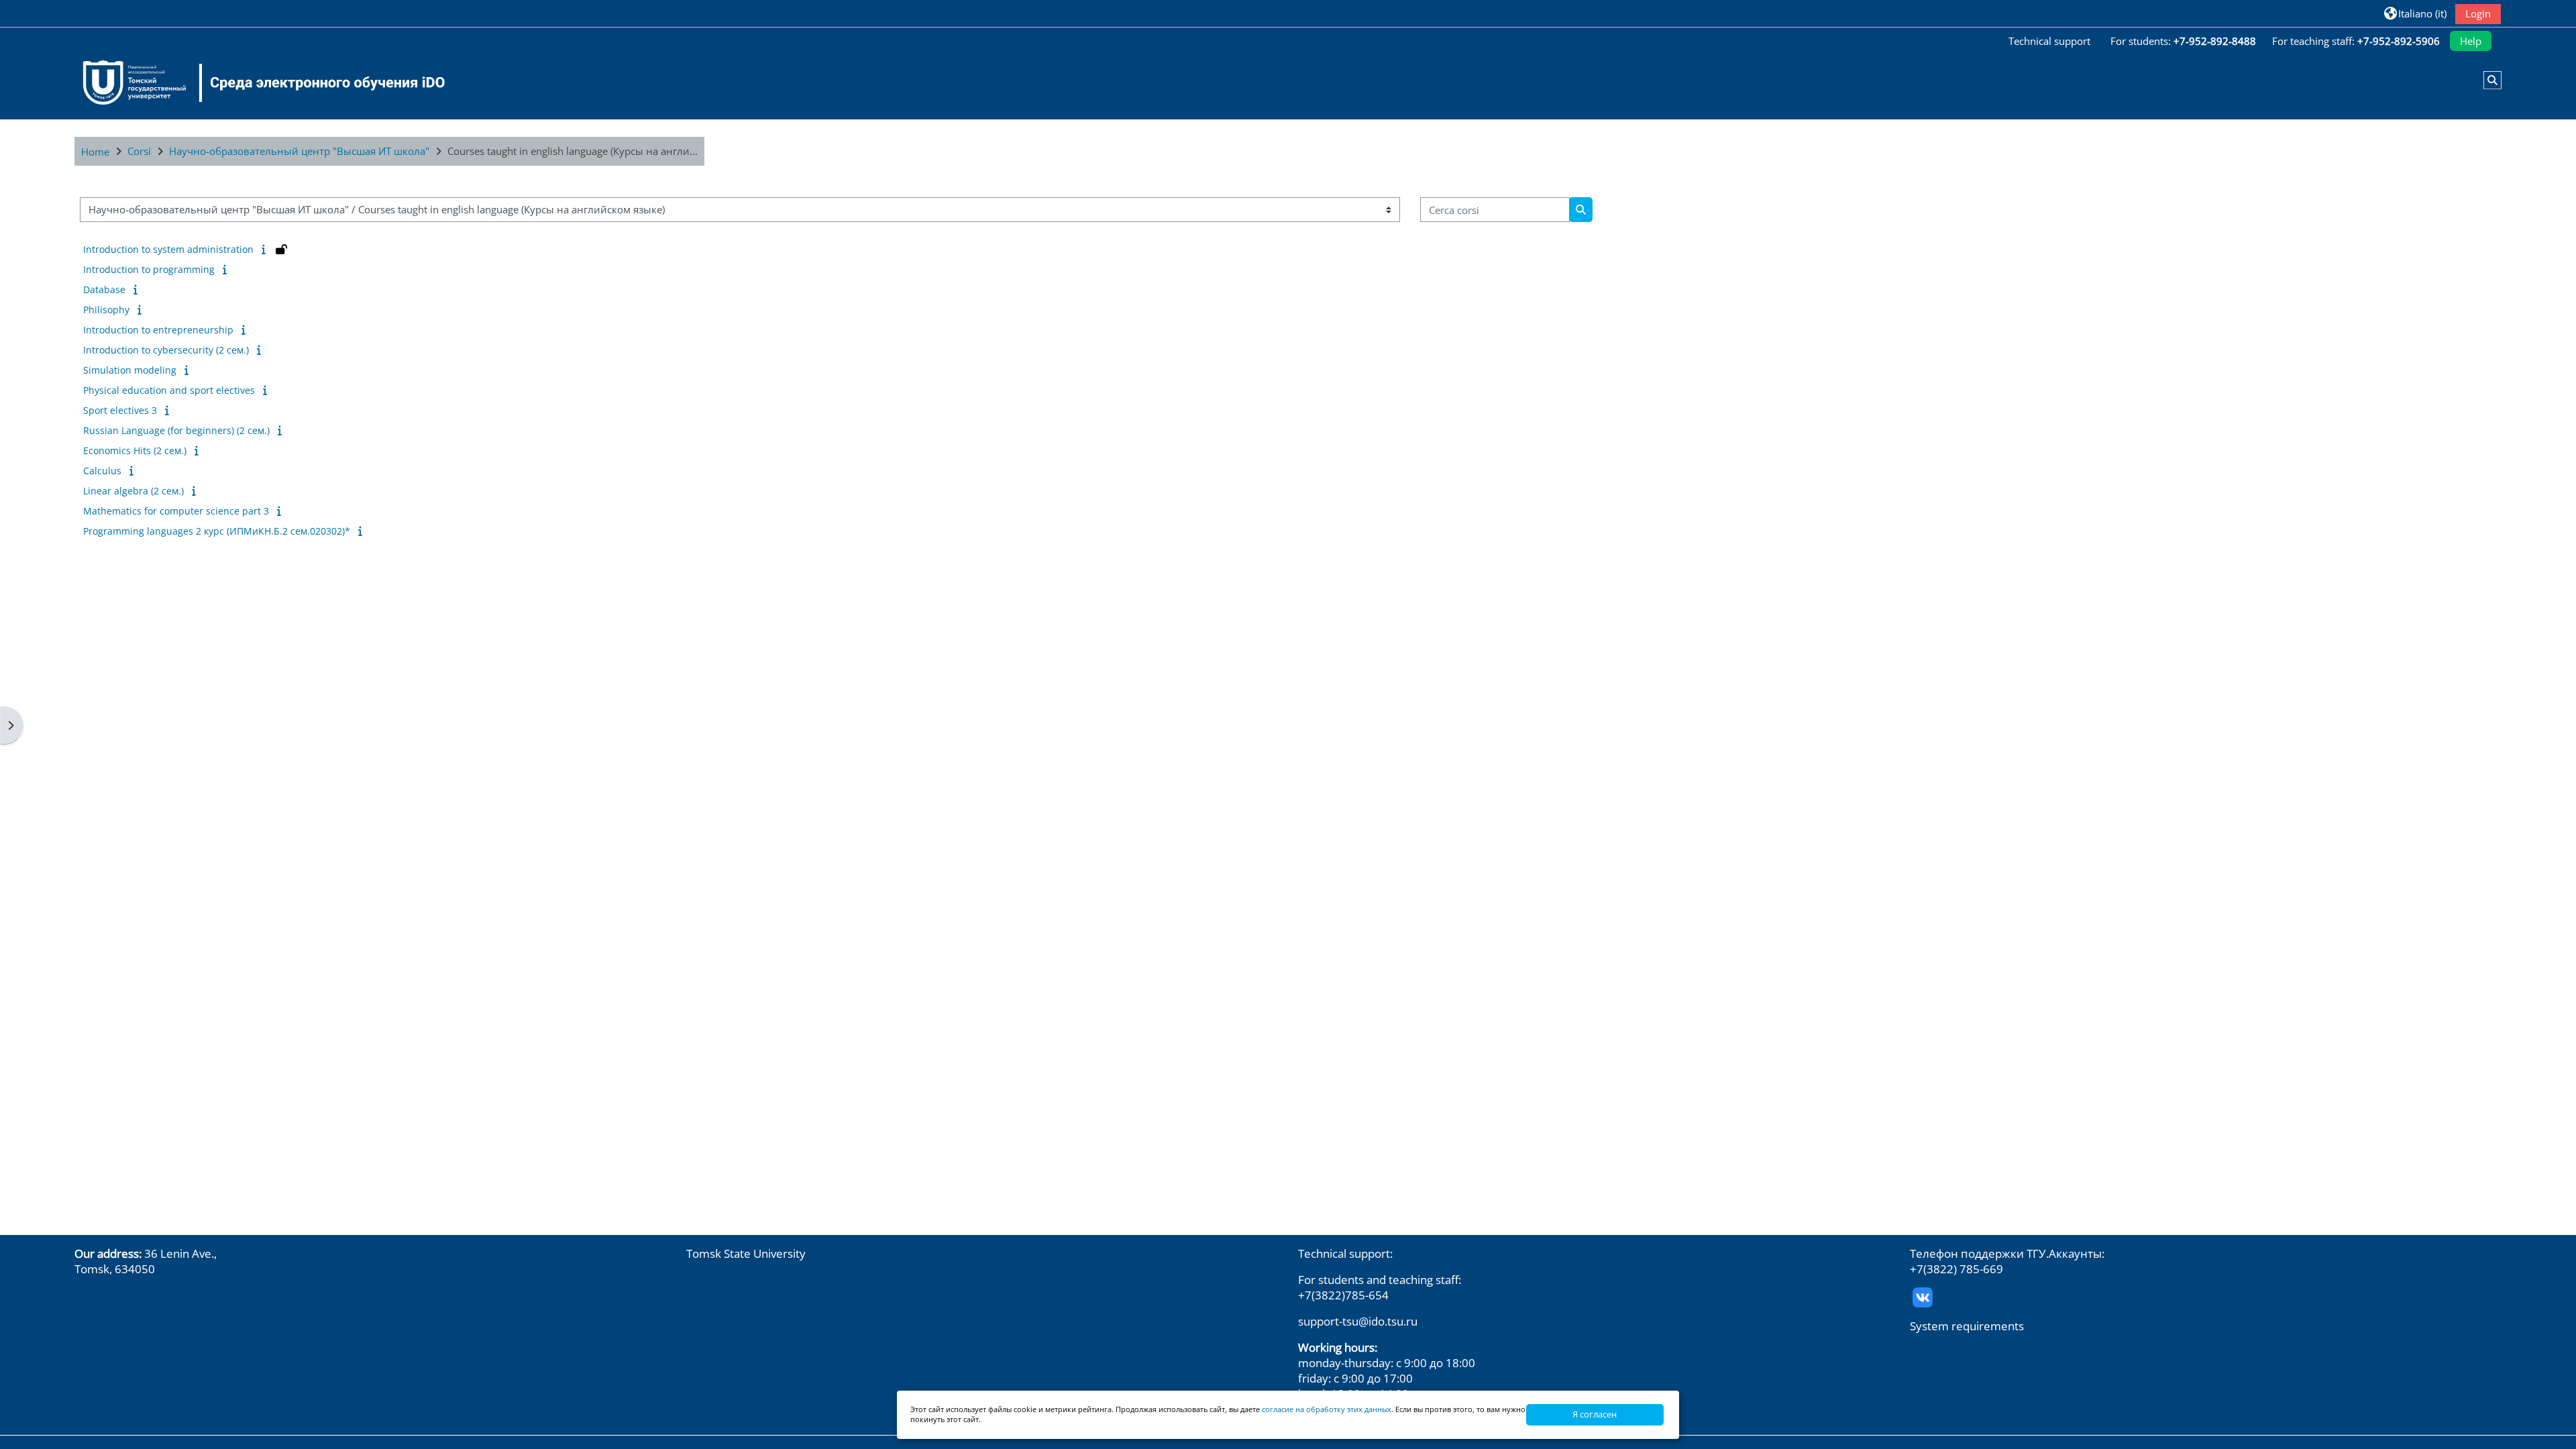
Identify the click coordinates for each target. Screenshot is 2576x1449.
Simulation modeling (130, 370)
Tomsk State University (746, 1253)
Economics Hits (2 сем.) (135, 450)
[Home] (256, 83)
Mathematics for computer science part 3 (176, 511)
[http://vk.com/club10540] (1923, 1296)
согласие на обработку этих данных (1327, 1409)
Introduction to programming (149, 269)
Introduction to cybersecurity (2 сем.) (166, 350)
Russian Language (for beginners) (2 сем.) (176, 430)
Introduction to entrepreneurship (158, 330)
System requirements (1967, 1326)
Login (2478, 13)
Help (2471, 41)
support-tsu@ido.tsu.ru (1358, 1321)
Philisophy (106, 310)
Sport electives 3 (120, 410)
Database (104, 289)
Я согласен (1595, 1414)
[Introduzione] (266, 249)
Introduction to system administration (168, 249)
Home (95, 152)
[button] (2415, 13)
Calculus (102, 471)
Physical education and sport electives (169, 390)
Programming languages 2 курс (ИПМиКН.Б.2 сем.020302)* (217, 531)
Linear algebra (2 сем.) (133, 491)
